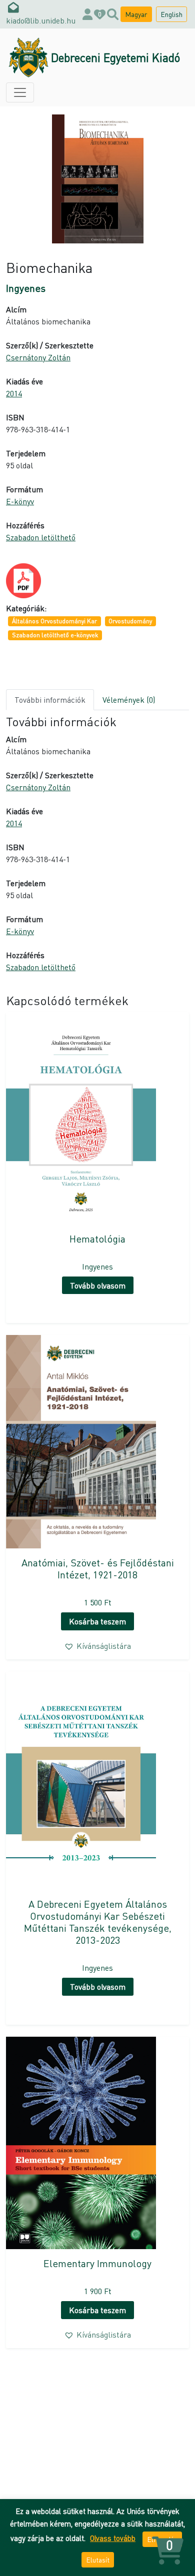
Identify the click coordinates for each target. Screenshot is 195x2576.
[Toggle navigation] (20, 92)
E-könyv (20, 501)
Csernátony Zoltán (38, 357)
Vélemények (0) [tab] (129, 699)
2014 (14, 393)
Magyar (136, 14)
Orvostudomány (130, 621)
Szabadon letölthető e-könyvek (55, 635)
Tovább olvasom (98, 1285)
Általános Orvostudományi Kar (54, 621)
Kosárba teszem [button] (97, 1621)
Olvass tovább (113, 2538)
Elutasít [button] (98, 2560)
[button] (97, 1646)
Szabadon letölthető (41, 537)
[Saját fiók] (87, 14)
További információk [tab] (50, 699)
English (171, 14)
